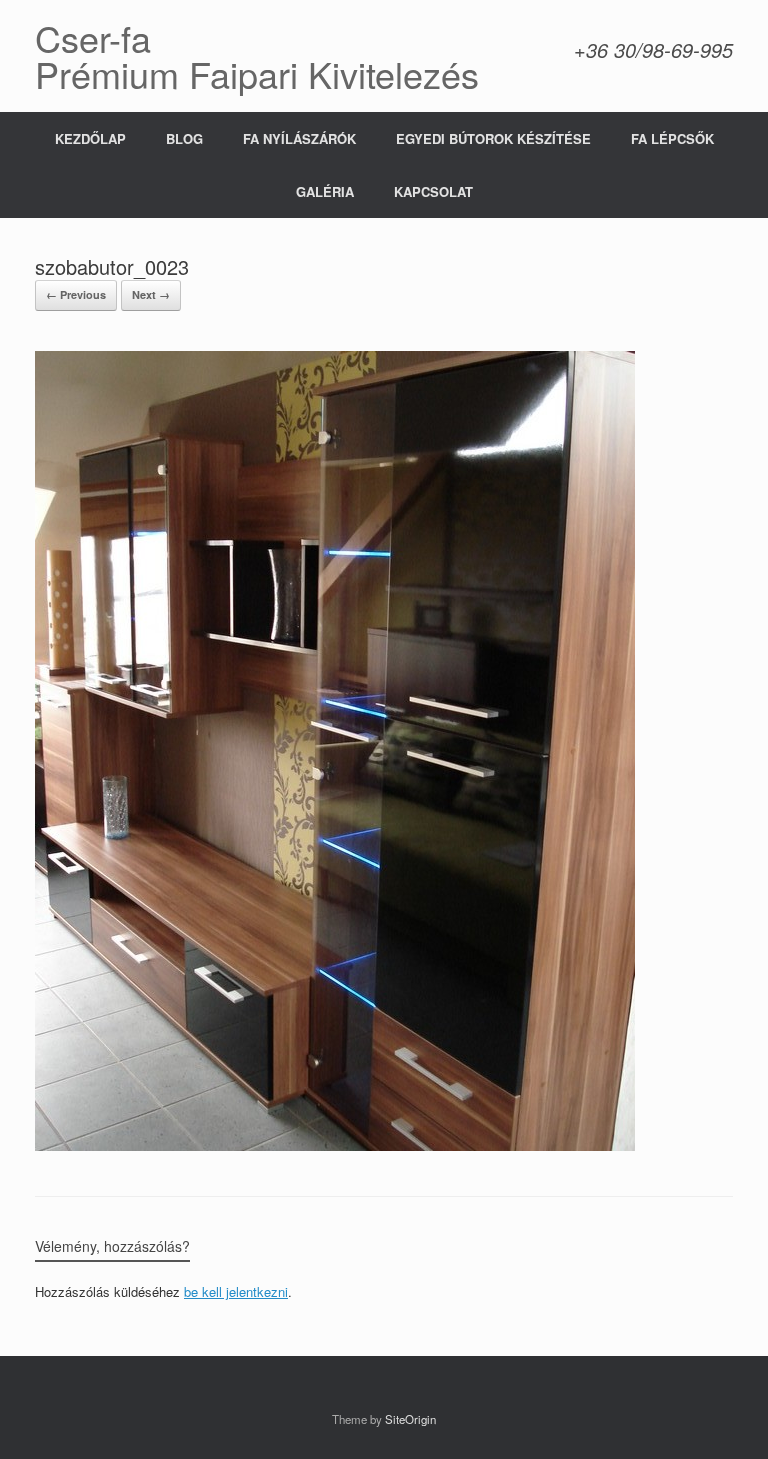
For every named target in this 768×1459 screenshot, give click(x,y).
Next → (151, 294)
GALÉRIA (325, 191)
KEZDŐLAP (90, 138)
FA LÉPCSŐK (672, 138)
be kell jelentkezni (236, 1291)
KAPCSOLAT (433, 191)
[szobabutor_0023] (335, 1145)
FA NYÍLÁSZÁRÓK (299, 138)
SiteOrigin (410, 1419)
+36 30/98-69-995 (653, 49)
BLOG (184, 138)
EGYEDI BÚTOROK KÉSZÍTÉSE (493, 138)
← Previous (76, 294)
